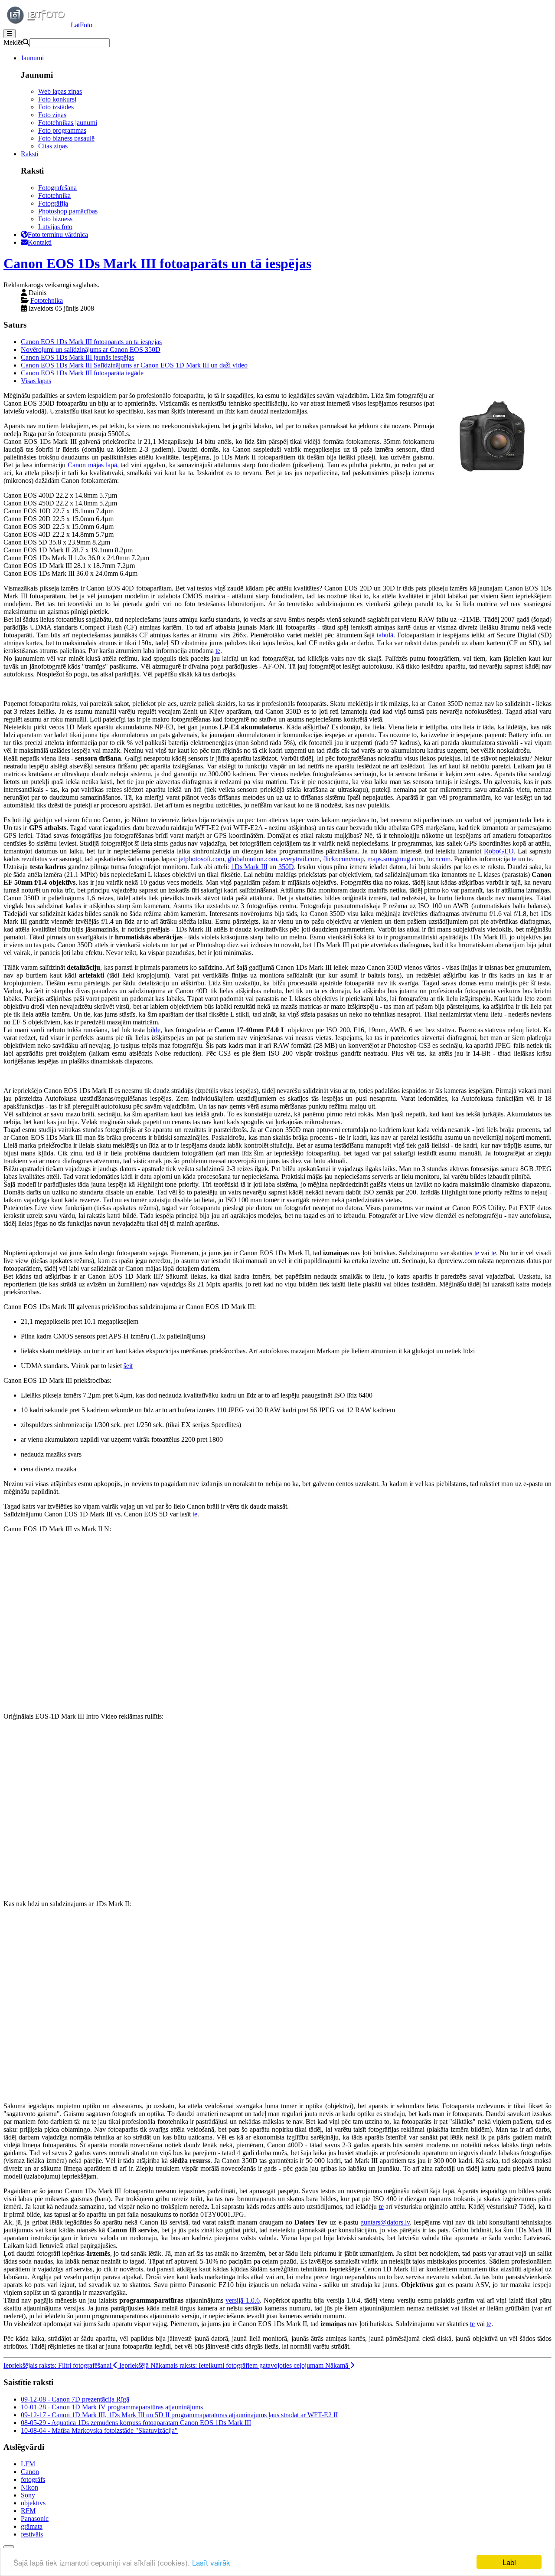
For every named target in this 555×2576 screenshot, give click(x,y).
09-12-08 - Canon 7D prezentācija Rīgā (75, 2399)
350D (286, 867)
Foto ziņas (52, 115)
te (218, 651)
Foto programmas (62, 130)
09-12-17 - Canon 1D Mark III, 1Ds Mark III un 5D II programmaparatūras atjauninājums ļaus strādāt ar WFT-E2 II (179, 2415)
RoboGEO (499, 851)
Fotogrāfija (53, 203)
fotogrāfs (33, 2479)
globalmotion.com (252, 859)
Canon (30, 2472)
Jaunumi (32, 58)
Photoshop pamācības (68, 211)
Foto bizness (55, 219)
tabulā (385, 635)
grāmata (32, 2526)
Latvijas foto (55, 227)
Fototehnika (54, 195)
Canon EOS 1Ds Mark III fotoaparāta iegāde (82, 373)
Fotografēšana (57, 188)
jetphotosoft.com (201, 859)
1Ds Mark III (249, 867)
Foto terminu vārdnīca (58, 235)
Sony (28, 2495)
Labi (509, 2562)
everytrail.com (300, 859)
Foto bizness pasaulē (66, 138)
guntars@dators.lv (385, 2222)
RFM (28, 2511)
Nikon (29, 2487)
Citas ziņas (53, 146)
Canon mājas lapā (92, 465)
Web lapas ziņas (60, 91)
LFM (28, 2464)
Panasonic (35, 2519)
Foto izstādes (56, 107)
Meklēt (13, 42)
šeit (128, 1366)
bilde (154, 1030)
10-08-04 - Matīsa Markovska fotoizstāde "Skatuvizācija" (99, 2430)
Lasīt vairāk (211, 2562)
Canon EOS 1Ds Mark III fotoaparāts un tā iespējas (157, 263)
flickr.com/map (343, 859)
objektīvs (33, 2503)
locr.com (439, 859)
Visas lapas (36, 381)
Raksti (29, 154)
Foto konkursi (57, 99)
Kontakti (40, 242)
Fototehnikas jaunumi (68, 123)
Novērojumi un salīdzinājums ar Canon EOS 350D (91, 349)
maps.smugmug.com (395, 859)
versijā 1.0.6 (242, 2300)
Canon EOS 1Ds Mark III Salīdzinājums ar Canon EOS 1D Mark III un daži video (134, 365)
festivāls (32, 2534)
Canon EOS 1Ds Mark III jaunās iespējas (77, 357)
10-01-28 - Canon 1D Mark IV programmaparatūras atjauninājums (112, 2407)
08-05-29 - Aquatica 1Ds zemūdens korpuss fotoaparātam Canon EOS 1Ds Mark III (136, 2423)
